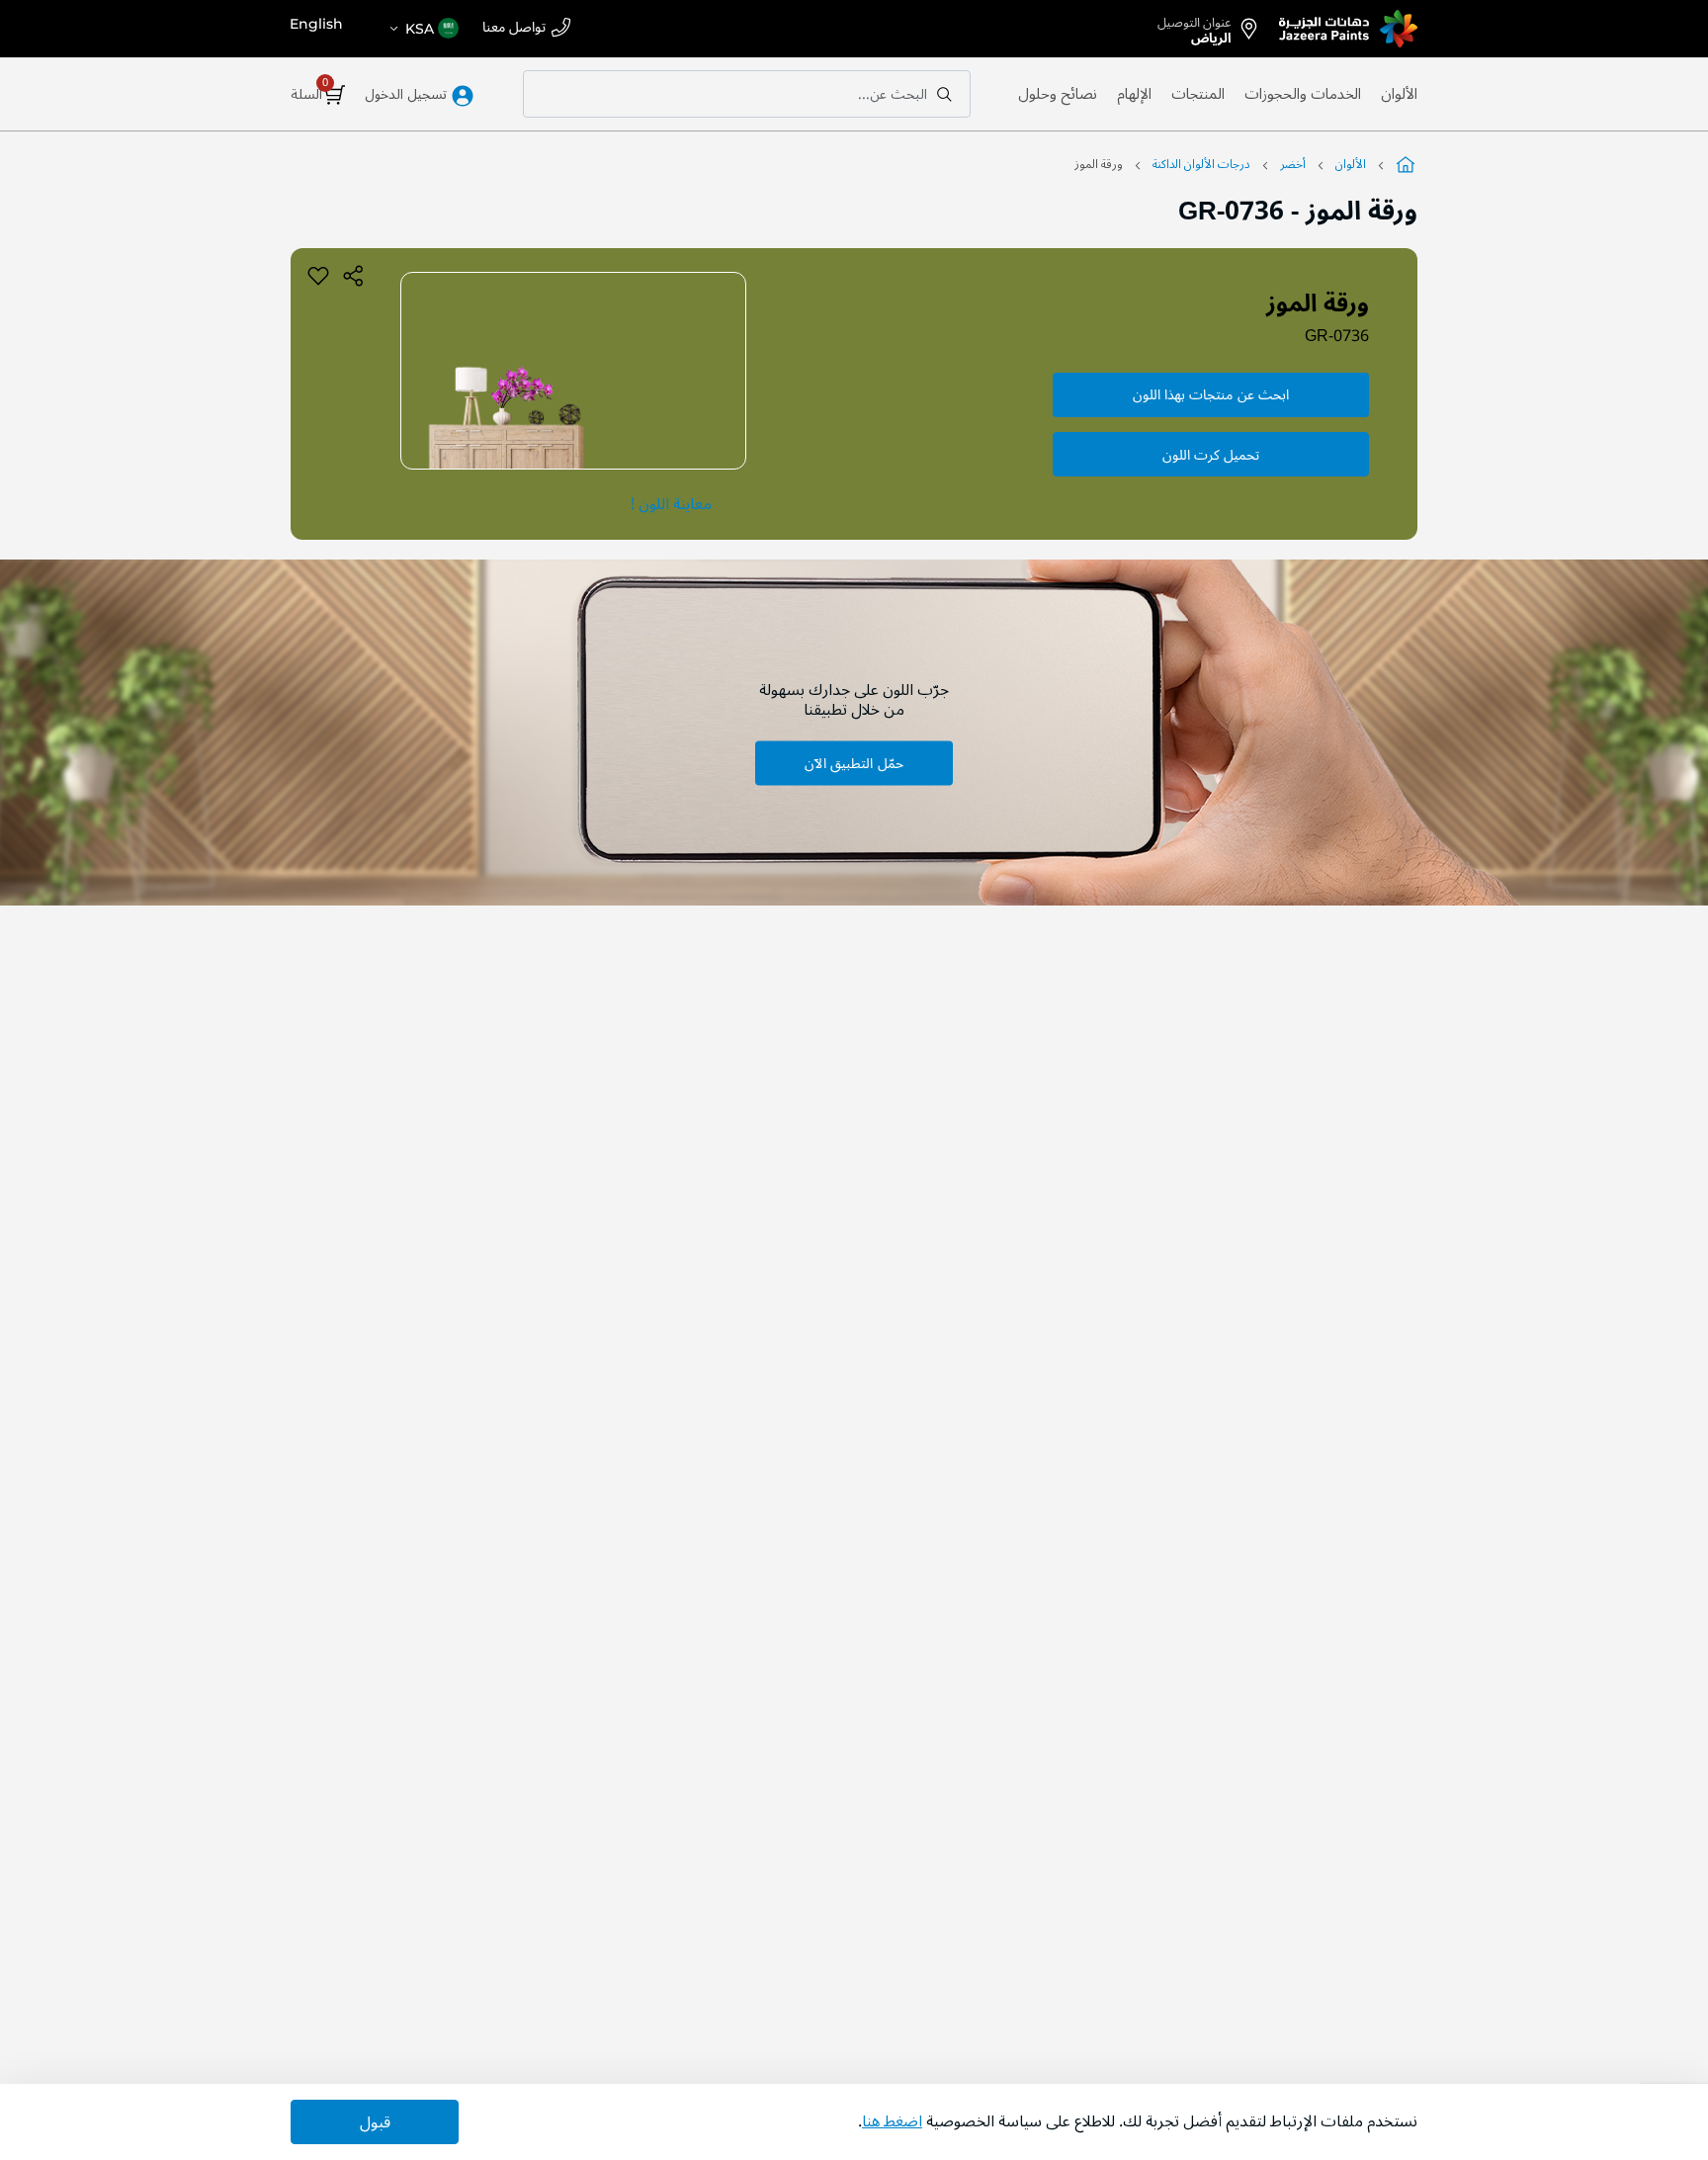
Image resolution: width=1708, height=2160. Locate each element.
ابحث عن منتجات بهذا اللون (1211, 395)
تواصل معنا (514, 28)
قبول (375, 2122)
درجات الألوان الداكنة (1201, 165)
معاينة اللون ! (671, 504)
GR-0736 (1337, 336)
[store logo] (1348, 29)
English (316, 24)
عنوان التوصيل (1195, 27)
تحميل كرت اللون (1211, 455)
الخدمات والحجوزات (1303, 94)
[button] (423, 29)
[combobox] (747, 94)
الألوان (1399, 94)
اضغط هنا (892, 2121)
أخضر (1293, 165)
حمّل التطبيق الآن (854, 763)
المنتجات (1198, 94)
